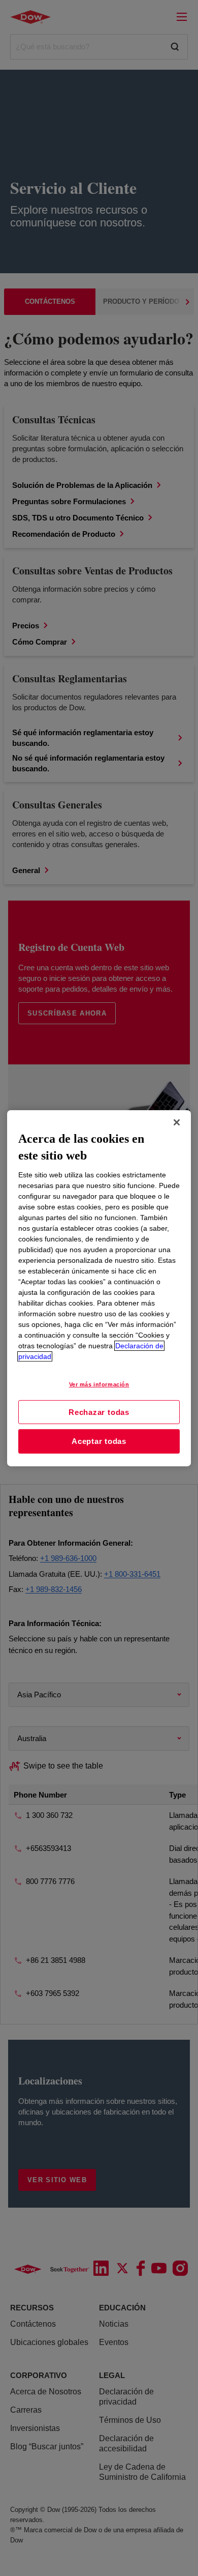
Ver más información (99, 1384)
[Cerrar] (177, 1122)
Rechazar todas (99, 1412)
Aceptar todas (99, 1441)
